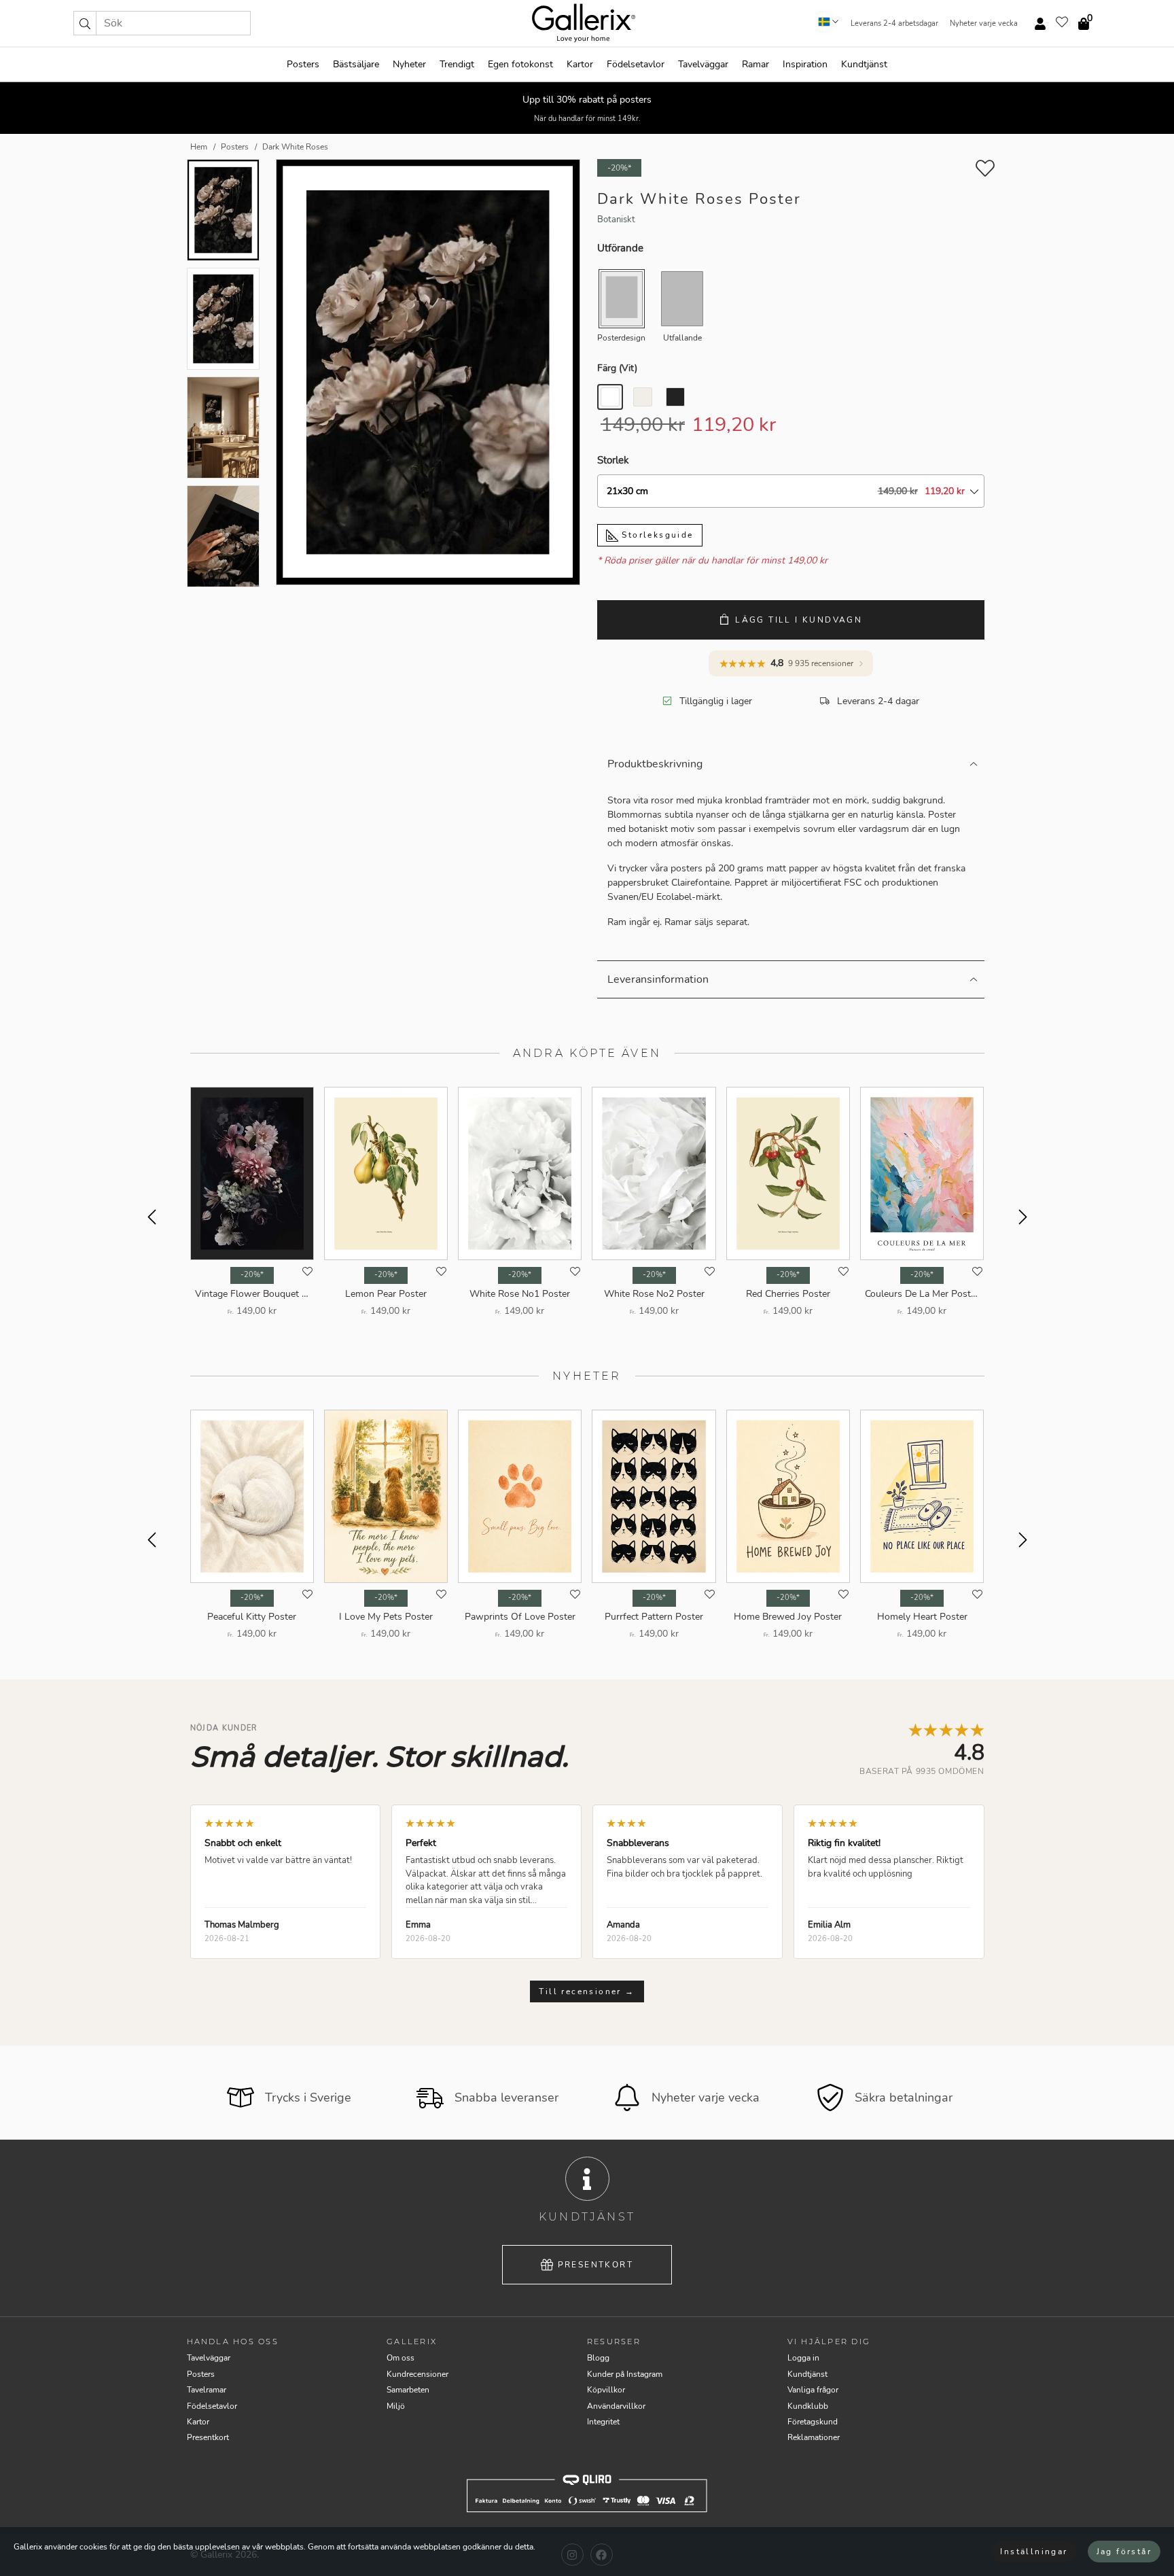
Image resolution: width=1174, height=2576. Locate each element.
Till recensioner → (587, 1991)
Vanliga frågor (813, 2390)
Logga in (803, 2358)
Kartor (580, 64)
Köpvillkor (606, 2390)
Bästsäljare (356, 64)
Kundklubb (808, 2406)
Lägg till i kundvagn (799, 620)
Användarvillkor (616, 2406)
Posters (303, 64)
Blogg (598, 2358)
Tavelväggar (703, 64)
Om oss (401, 2358)
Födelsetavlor (636, 64)
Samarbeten (408, 2390)
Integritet (603, 2422)
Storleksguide (656, 535)
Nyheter (409, 64)
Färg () (617, 368)
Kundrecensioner (417, 2374)
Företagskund (813, 2422)
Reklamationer (814, 2437)
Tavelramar (207, 2390)
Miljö (396, 2406)
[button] (85, 23)
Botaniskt (616, 220)
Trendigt (457, 64)
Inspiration (805, 64)
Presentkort (595, 2265)
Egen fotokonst (520, 64)
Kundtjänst (864, 64)
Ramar (755, 64)
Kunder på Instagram (625, 2374)
